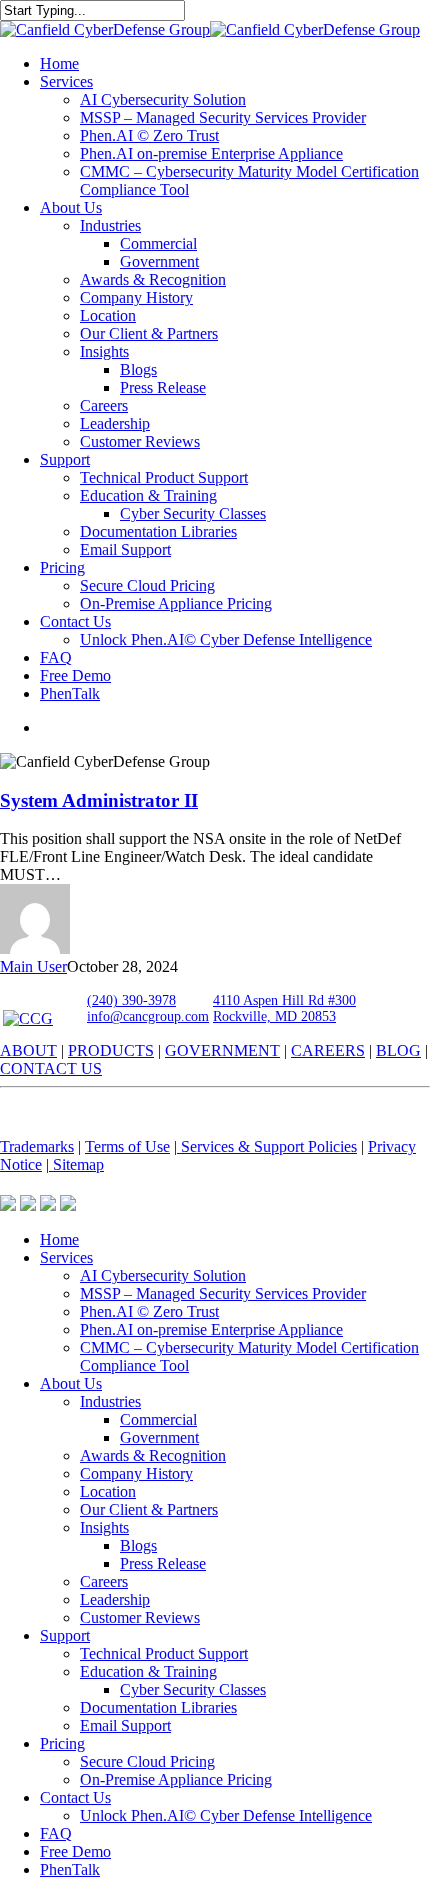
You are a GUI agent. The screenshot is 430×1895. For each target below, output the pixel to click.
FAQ (56, 1833)
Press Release (163, 1563)
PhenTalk (70, 1869)
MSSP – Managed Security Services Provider (223, 1293)
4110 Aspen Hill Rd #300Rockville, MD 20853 (284, 1008)
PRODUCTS (111, 1050)
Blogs (138, 1545)
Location (108, 1491)
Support (65, 1635)
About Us (71, 1383)
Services (66, 1257)
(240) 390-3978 (131, 1000)
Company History (136, 1473)
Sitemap (76, 1164)
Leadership (115, 1599)
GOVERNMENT (222, 1050)
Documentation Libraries (158, 1707)
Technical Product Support (164, 1653)
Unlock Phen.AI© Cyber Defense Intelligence (226, 1815)
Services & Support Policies (267, 1146)
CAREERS (328, 1050)
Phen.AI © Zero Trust (149, 1311)
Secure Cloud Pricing (147, 1761)
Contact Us (75, 1797)
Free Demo (75, 1851)
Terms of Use (127, 1146)
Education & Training (148, 1671)
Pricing (62, 1743)
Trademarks (37, 1146)
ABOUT (28, 1050)
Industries (110, 1401)
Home (59, 1239)
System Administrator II (99, 800)
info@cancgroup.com (148, 1016)
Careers (104, 1581)
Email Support (125, 1725)
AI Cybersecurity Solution (163, 1275)
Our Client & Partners (149, 1509)
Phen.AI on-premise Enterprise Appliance (211, 1329)
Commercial (158, 1419)
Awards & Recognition (153, 1455)
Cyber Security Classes (193, 1689)
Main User (33, 966)
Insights (104, 1527)
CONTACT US (51, 1068)
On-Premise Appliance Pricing (176, 1779)
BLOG (398, 1050)
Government (159, 1437)
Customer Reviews (140, 1617)
